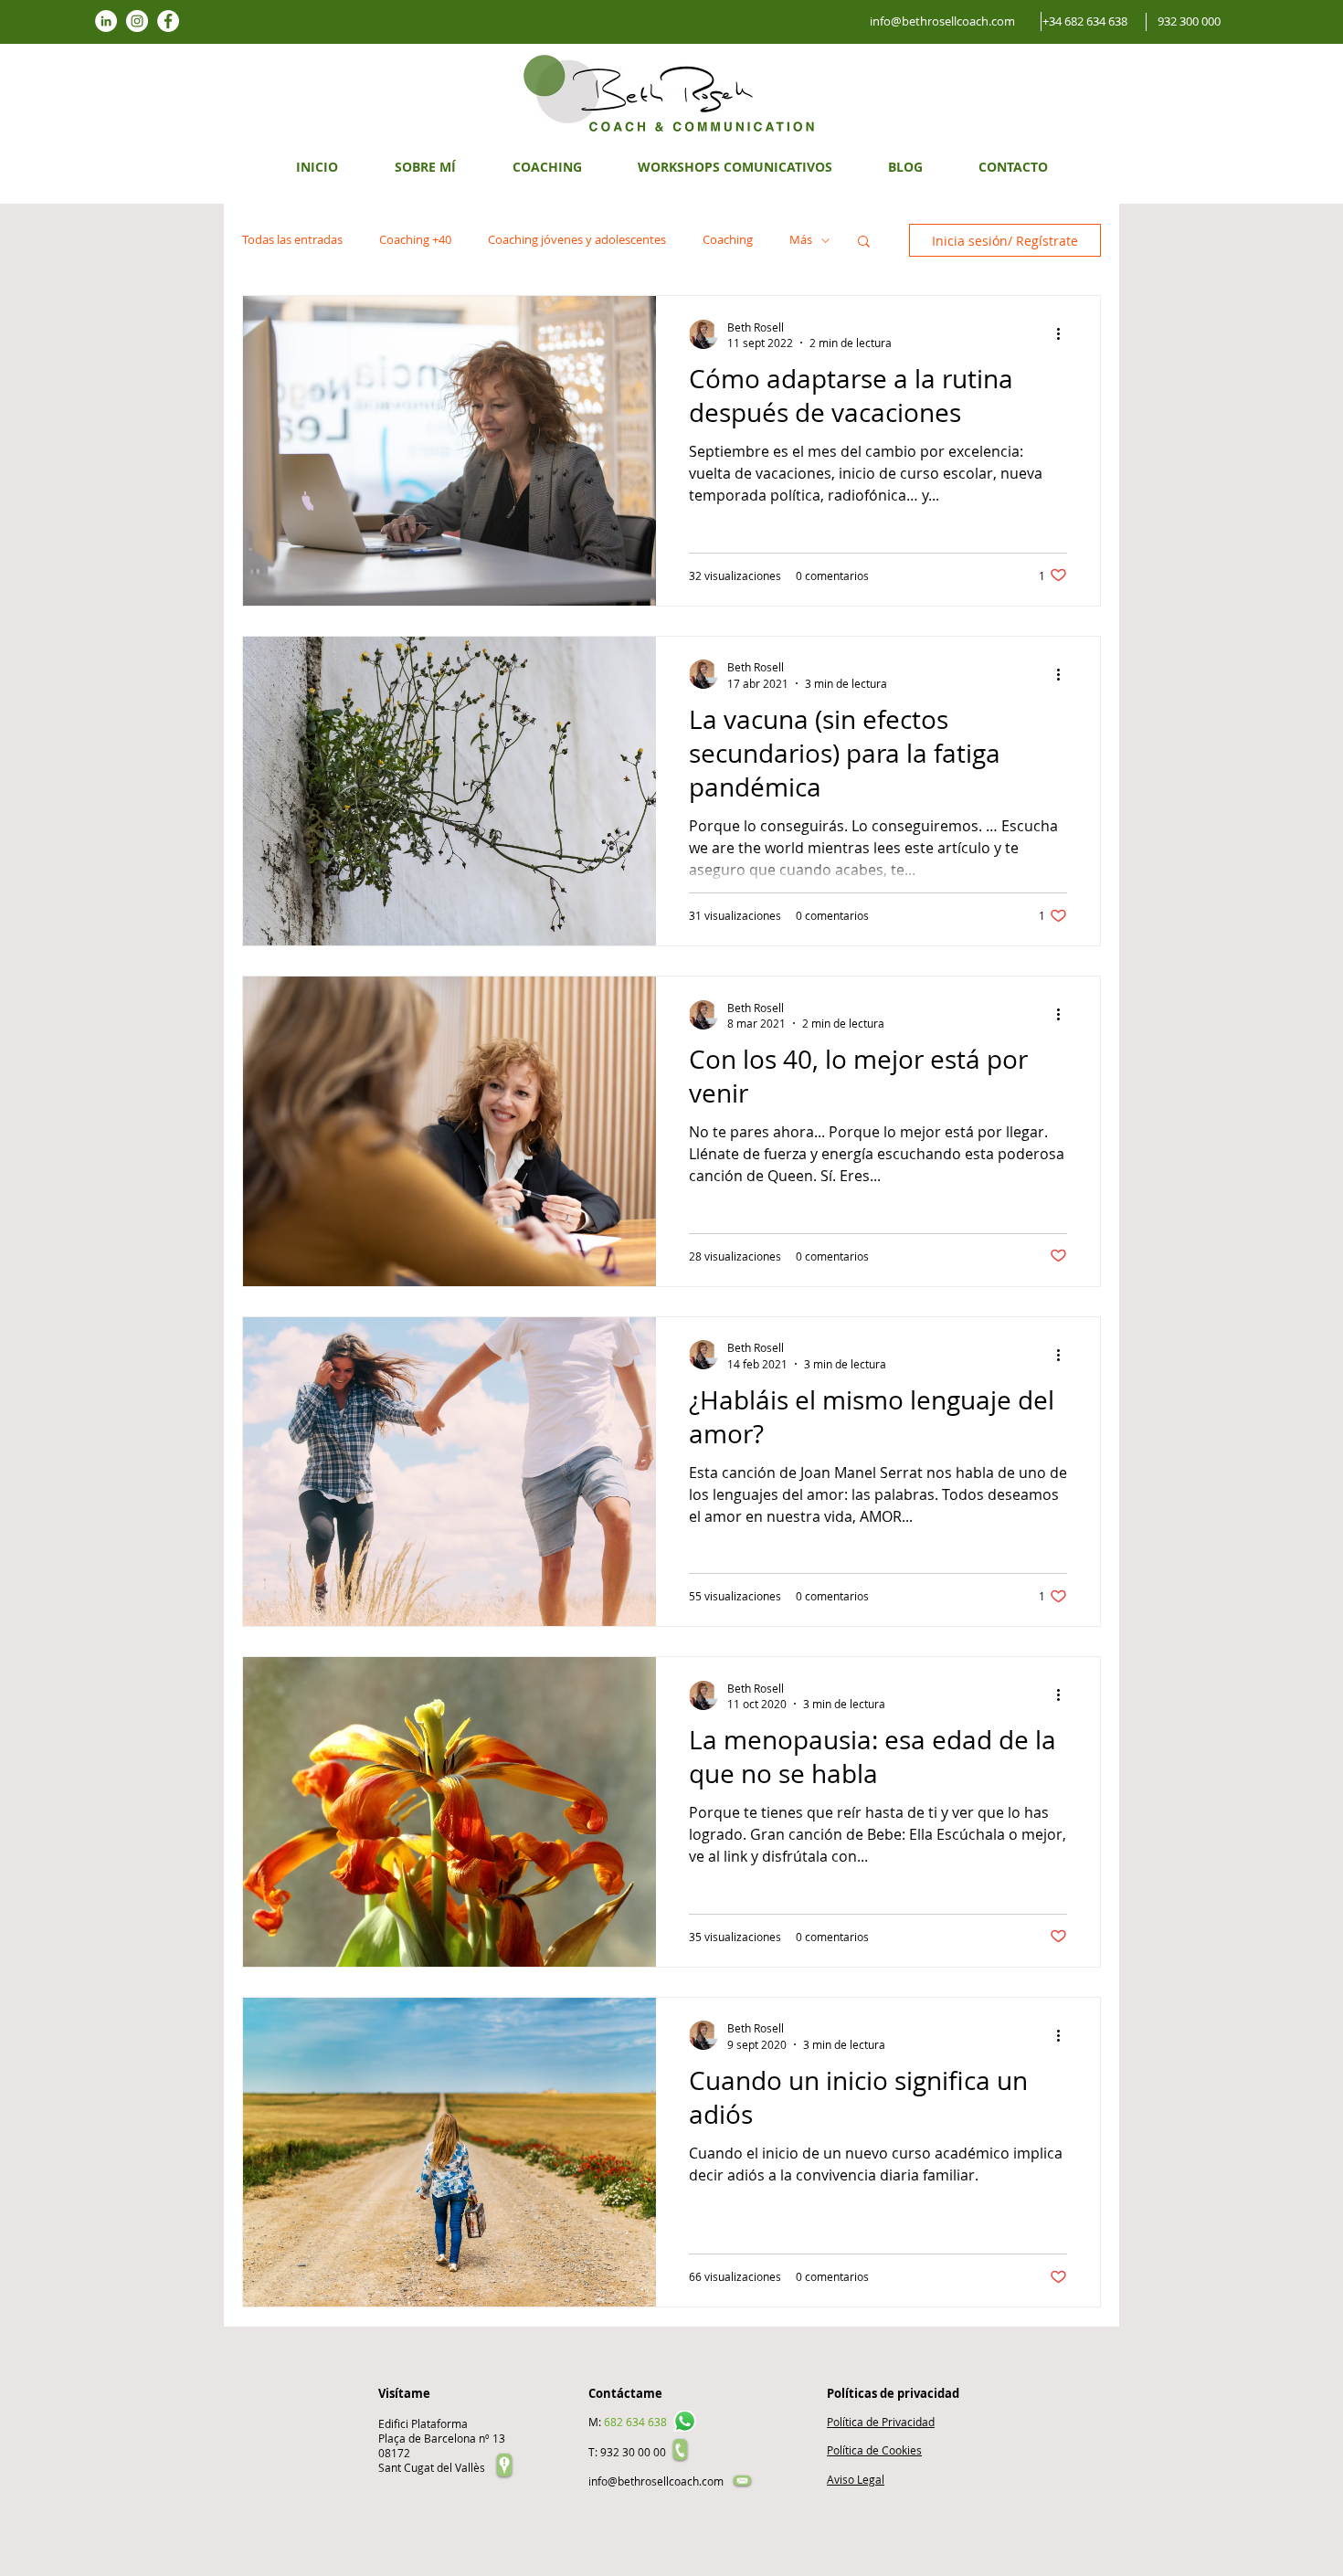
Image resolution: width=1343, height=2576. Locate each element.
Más (801, 240)
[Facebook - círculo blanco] (168, 21)
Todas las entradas (292, 240)
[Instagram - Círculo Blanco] (137, 21)
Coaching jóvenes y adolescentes (577, 240)
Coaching (728, 240)
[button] (864, 243)
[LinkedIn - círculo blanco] (106, 21)
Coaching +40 (415, 240)
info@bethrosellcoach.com (656, 2481)
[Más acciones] (1064, 334)
